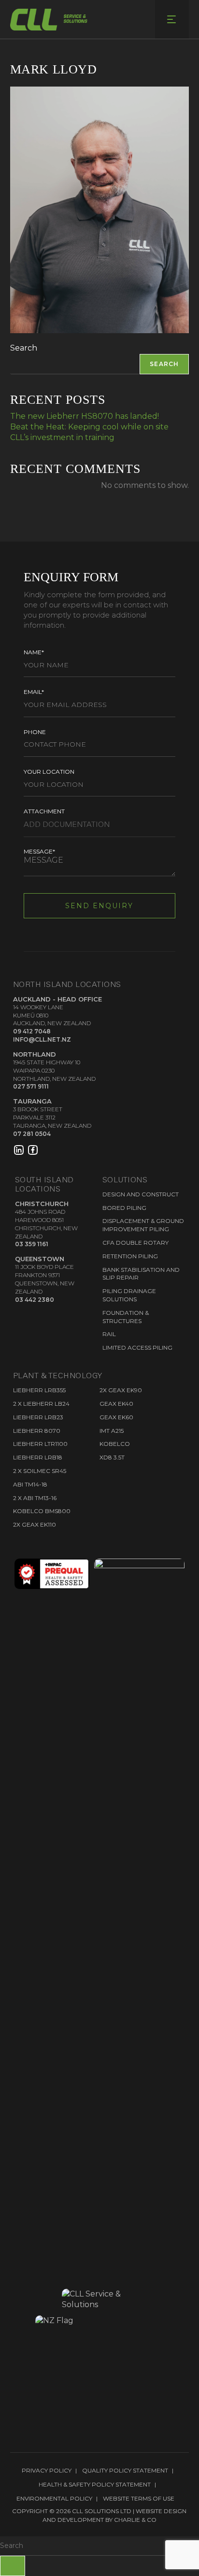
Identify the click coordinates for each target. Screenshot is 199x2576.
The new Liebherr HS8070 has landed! (85, 416)
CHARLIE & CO (135, 2520)
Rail (109, 1334)
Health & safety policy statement (95, 2484)
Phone (35, 732)
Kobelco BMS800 (42, 1511)
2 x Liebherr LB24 (41, 1404)
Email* (34, 692)
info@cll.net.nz (42, 1039)
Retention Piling (130, 1256)
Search (24, 348)
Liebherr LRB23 (38, 1417)
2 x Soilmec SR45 (40, 1471)
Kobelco (115, 1444)
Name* (34, 652)
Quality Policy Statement (125, 2470)
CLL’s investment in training (62, 437)
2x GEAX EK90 (121, 1390)
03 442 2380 (35, 1300)
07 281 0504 (32, 1134)
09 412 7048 (32, 1031)
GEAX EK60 (116, 1417)
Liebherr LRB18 (38, 1457)
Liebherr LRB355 (39, 1390)
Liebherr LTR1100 (40, 1444)
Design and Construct (141, 1194)
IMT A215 (112, 1431)
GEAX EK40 (116, 1404)
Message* (39, 851)
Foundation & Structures (126, 1317)
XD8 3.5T (112, 1457)
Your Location (49, 772)
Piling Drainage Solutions (129, 1295)
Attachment (44, 811)
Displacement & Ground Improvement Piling (143, 1225)
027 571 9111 (31, 1086)
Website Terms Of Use (139, 2498)
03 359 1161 (32, 1244)
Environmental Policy (54, 2498)
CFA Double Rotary (135, 1243)
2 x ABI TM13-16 (35, 1498)
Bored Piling (124, 1208)
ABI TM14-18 (30, 1484)
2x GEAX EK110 (35, 1524)
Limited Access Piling (137, 1347)
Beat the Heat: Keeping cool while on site (89, 427)
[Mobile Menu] (172, 19)
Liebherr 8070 (37, 1431)
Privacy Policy (47, 2470)
